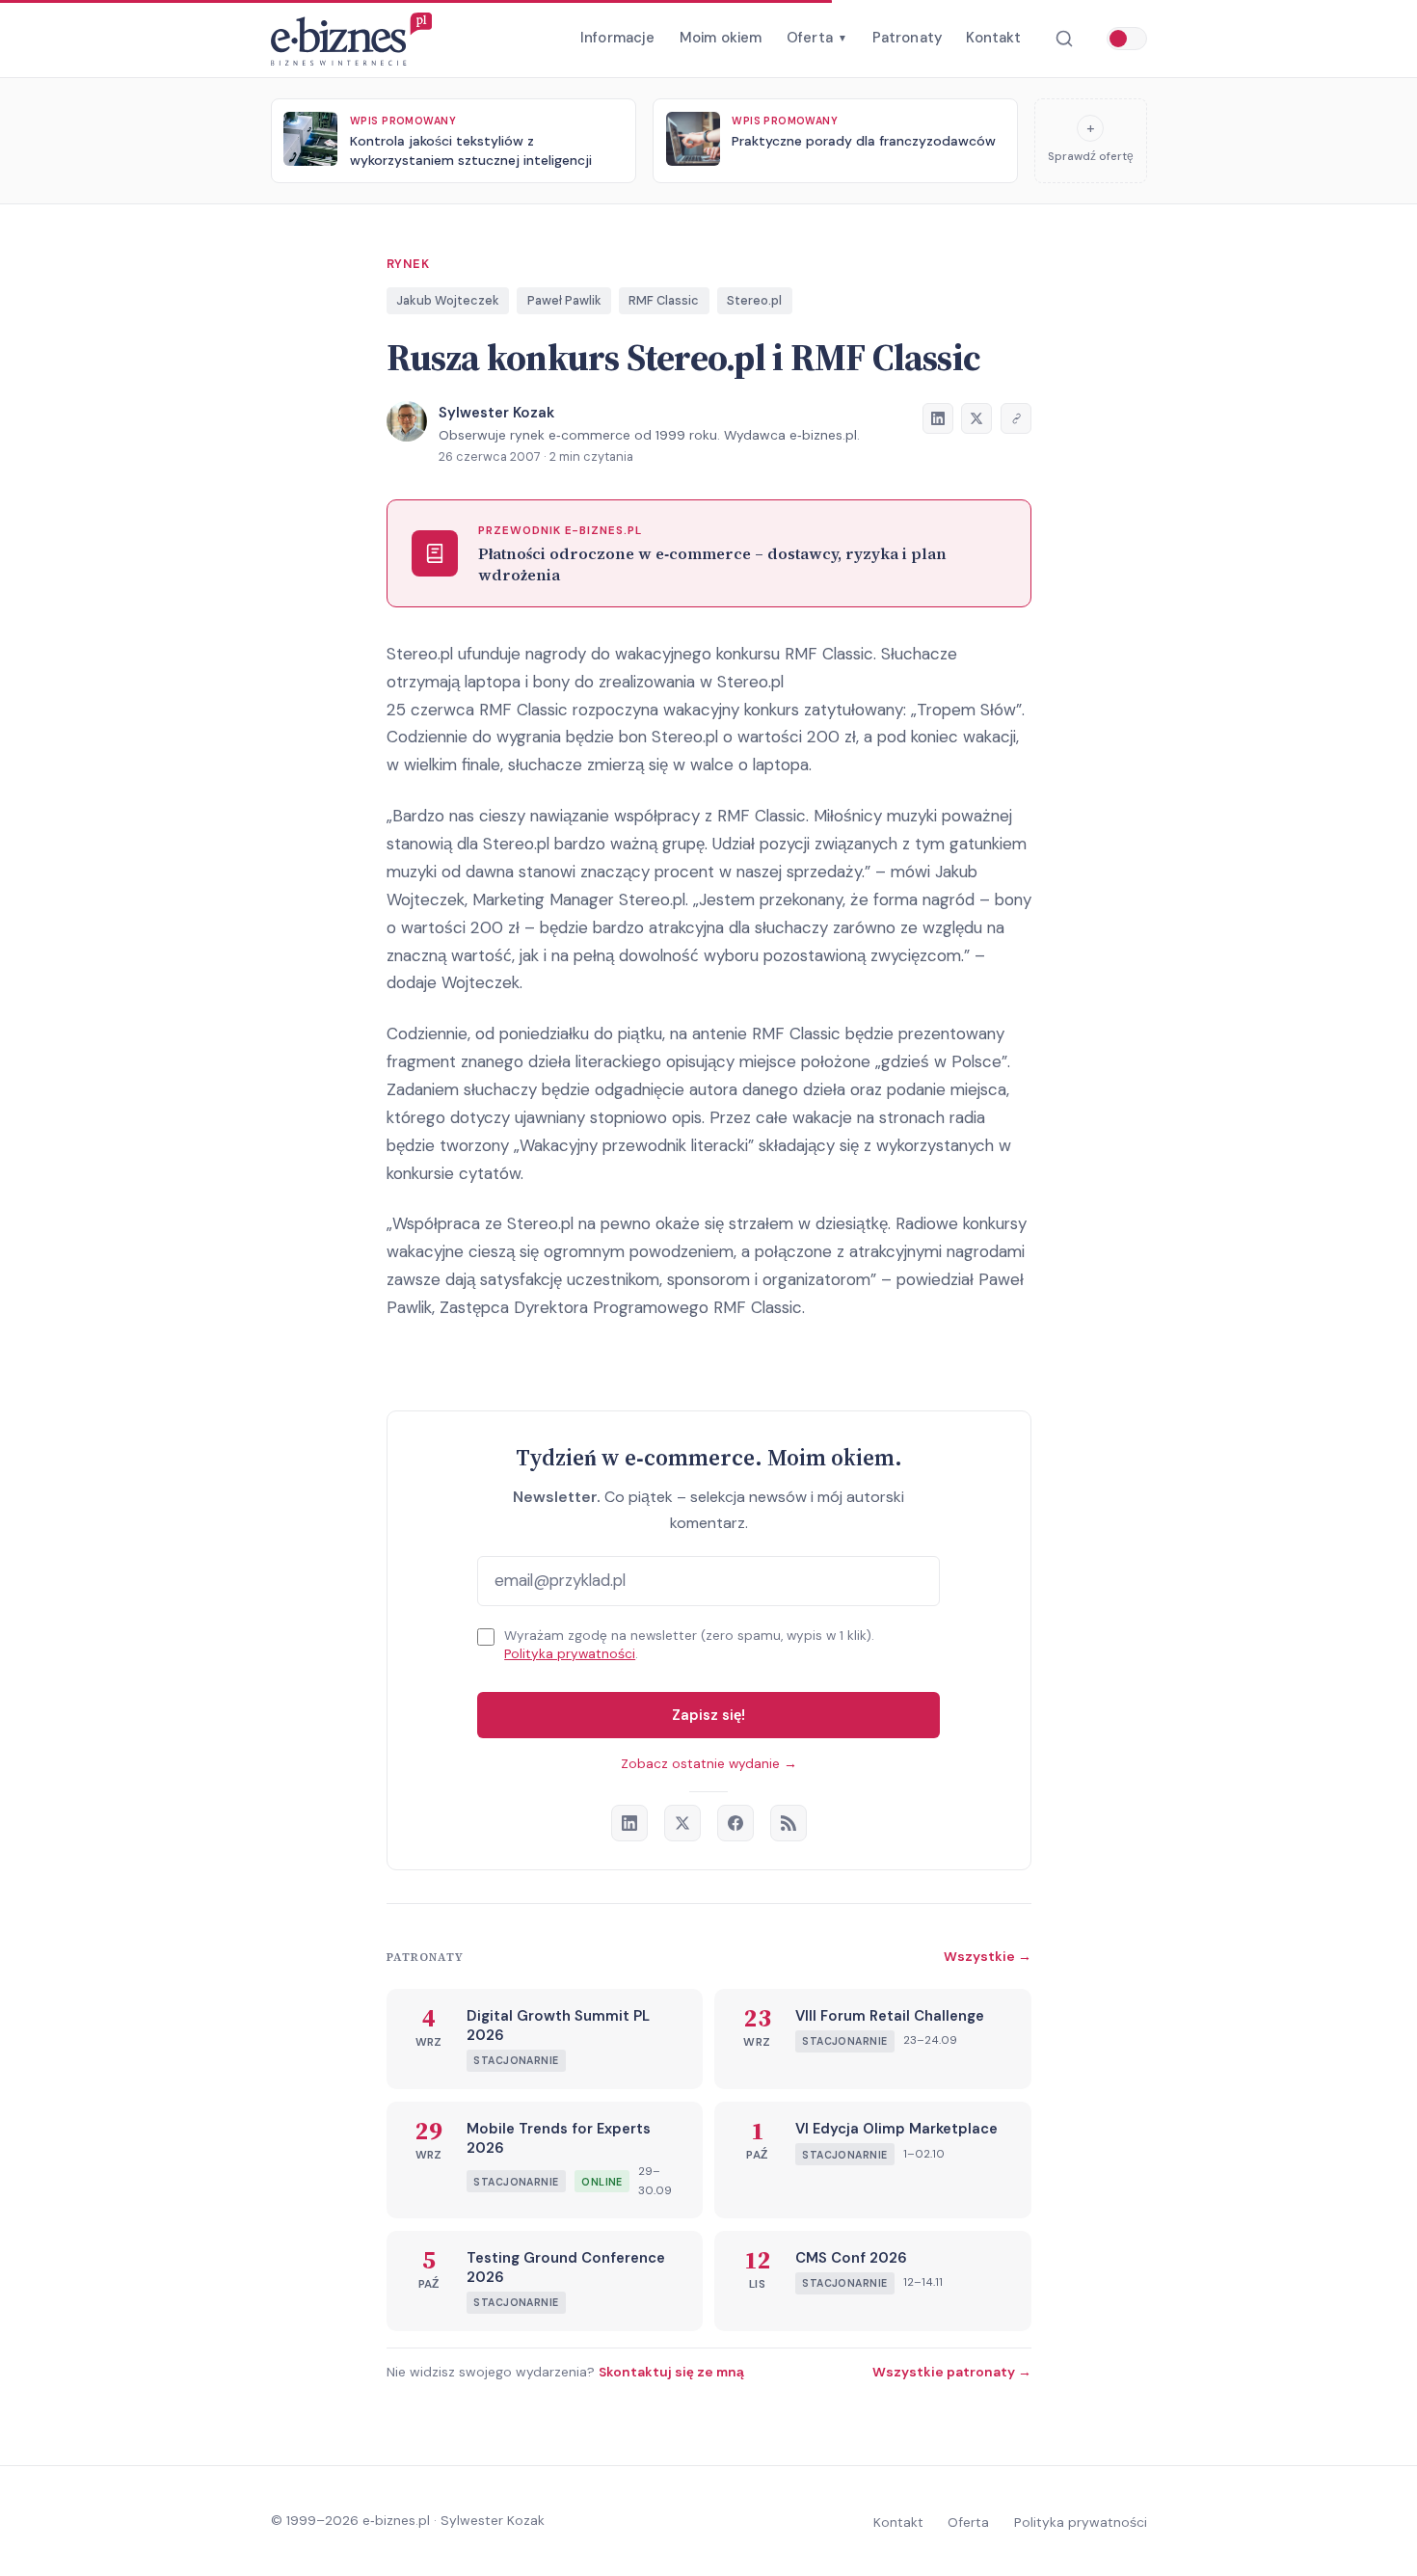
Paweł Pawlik (564, 300)
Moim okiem (721, 38)
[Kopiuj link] (1016, 418)
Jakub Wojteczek (448, 300)
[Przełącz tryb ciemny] (1127, 39)
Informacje (618, 38)
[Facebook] (735, 1823)
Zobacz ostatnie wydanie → (709, 1764)
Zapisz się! (708, 1715)
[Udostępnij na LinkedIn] (938, 418)
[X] (682, 1823)
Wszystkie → (988, 1956)
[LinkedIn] (629, 1823)
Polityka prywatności (570, 1654)
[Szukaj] (1064, 39)
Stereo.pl (754, 300)
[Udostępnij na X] (976, 418)
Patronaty (907, 38)
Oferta (817, 38)
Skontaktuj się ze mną (671, 2372)
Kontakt (993, 38)
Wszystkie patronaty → (952, 2372)
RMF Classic (664, 300)
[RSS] (789, 1823)
